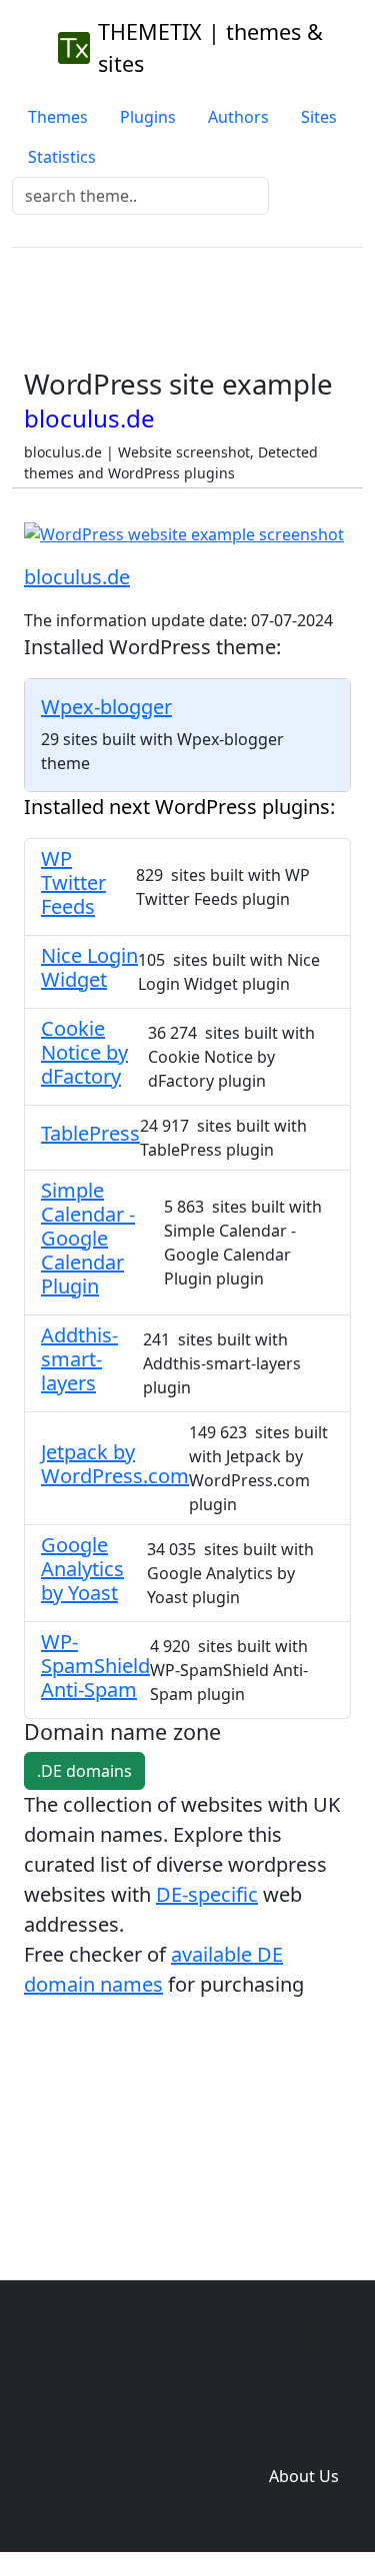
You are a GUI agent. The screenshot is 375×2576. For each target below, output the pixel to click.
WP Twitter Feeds (73, 882)
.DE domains (84, 1771)
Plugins (148, 117)
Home (132, 2396)
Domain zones (300, 2436)
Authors (238, 117)
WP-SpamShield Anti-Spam (95, 1666)
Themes (58, 117)
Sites (319, 117)
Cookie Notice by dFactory (84, 1052)
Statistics (62, 157)
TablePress (90, 1133)
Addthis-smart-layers (79, 1359)
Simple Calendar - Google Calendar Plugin (88, 1238)
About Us (304, 2476)
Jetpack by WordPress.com (115, 1464)
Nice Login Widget (89, 967)
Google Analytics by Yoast (82, 1569)
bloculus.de (77, 577)
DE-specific (207, 1894)
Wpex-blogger (106, 707)
